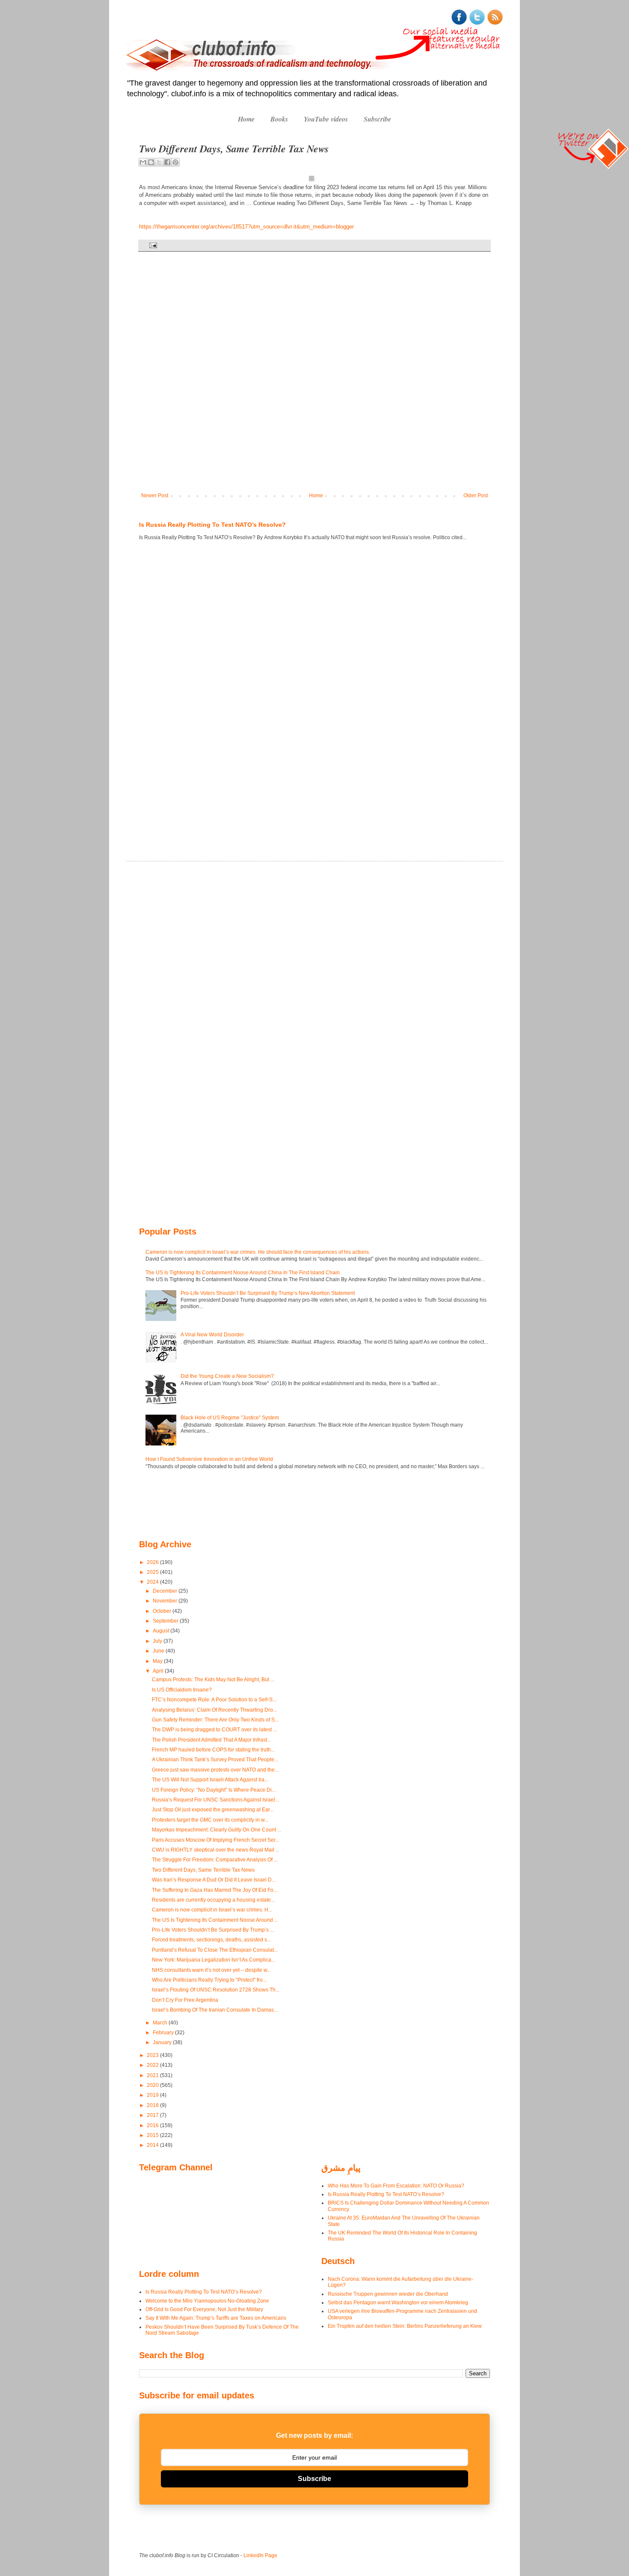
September (166, 1621)
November (166, 1601)
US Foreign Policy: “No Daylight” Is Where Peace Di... (214, 1790)
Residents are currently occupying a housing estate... (213, 1900)
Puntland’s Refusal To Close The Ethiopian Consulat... (215, 1950)
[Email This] (143, 162)
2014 (153, 2145)
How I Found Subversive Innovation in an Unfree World (209, 1459)
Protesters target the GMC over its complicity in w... (210, 1820)
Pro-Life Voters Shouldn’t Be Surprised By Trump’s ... (213, 1930)
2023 (153, 2055)
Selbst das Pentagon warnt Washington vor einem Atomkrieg (398, 2303)
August (162, 1631)
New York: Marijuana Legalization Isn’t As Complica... (214, 1960)
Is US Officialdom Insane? (182, 1690)
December (166, 1591)
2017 (153, 2115)
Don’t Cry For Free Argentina (185, 2000)
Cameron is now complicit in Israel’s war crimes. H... (212, 1910)
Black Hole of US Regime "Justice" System (230, 1418)
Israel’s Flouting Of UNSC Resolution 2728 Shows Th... (216, 1990)
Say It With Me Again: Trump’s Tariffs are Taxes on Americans (216, 2318)
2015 (153, 2135)
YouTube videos (326, 119)
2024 (153, 1582)
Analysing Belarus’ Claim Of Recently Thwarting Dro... (214, 1710)
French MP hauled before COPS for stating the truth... (213, 1750)
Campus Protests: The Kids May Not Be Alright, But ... (213, 1680)
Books (279, 119)
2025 (153, 1572)
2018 (153, 2105)
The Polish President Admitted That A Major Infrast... (211, 1740)
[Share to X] (159, 162)
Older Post (476, 496)
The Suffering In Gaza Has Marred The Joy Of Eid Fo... (215, 1890)
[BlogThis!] (151, 162)
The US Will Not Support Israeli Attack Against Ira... (210, 1780)
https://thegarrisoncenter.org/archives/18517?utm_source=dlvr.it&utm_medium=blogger (246, 227)
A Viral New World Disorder (212, 1335)
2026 (153, 1562)
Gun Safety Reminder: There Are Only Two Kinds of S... (215, 1720)
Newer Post (155, 496)
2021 (153, 2075)
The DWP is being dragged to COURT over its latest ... (214, 1730)
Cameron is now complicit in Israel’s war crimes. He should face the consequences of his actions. (258, 1252)
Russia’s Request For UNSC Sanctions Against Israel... (215, 1800)
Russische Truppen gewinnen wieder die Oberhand (388, 2294)
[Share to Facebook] (167, 162)
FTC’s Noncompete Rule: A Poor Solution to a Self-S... (214, 1700)
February (164, 2033)
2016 (153, 2125)
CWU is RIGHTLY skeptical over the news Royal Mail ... (216, 1850)
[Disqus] (314, 378)
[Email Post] (152, 245)
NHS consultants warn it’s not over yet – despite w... (211, 1970)
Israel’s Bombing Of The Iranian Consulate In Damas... (215, 2010)
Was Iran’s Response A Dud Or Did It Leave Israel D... (214, 1880)
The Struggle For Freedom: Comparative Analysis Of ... (215, 1860)
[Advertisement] (165, 690)
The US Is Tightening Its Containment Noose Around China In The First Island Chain (243, 1273)
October (163, 1611)
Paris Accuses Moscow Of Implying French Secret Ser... (215, 1840)
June (159, 1651)
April (159, 1671)
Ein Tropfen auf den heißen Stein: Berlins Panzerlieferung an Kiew (405, 2326)
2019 (153, 2095)
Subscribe (377, 119)
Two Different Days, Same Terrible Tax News (203, 1870)
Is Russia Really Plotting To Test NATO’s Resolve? (212, 525)
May (158, 1661)
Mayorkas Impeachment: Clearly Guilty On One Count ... (217, 1830)
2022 (153, 2065)
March (161, 2023)
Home (246, 119)
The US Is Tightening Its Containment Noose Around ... (215, 1920)
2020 (153, 2085)
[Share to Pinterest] (175, 162)
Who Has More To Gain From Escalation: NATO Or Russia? (396, 2186)
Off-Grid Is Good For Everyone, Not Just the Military (204, 2309)
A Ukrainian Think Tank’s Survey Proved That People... (215, 1760)
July (158, 1641)
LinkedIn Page (260, 2555)
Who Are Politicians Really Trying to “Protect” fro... (209, 1980)
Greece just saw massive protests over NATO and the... (215, 1770)
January (163, 2042)
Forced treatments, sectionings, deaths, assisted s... (211, 1940)
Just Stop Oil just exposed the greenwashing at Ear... (213, 1810)
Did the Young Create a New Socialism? (227, 1376)
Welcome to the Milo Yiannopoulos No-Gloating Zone (207, 2301)
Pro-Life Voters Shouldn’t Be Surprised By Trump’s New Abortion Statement (268, 1293)
